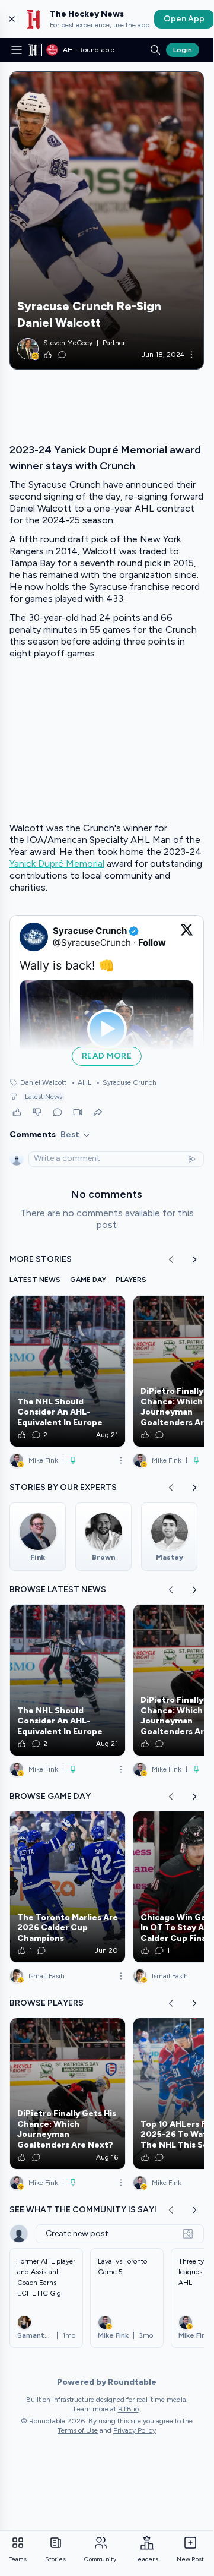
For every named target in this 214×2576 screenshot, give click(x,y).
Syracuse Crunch (126, 1082)
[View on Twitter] (187, 937)
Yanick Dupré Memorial (57, 864)
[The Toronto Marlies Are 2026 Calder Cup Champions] (68, 1887)
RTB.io (128, 2409)
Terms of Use (78, 2430)
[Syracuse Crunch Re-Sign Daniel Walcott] (107, 220)
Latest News (44, 1097)
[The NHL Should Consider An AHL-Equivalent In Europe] (68, 1371)
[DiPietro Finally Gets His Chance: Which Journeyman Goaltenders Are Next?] (68, 2094)
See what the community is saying (90, 2210)
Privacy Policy (135, 2430)
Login (183, 50)
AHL (81, 1082)
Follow (152, 943)
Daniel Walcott (43, 1082)
